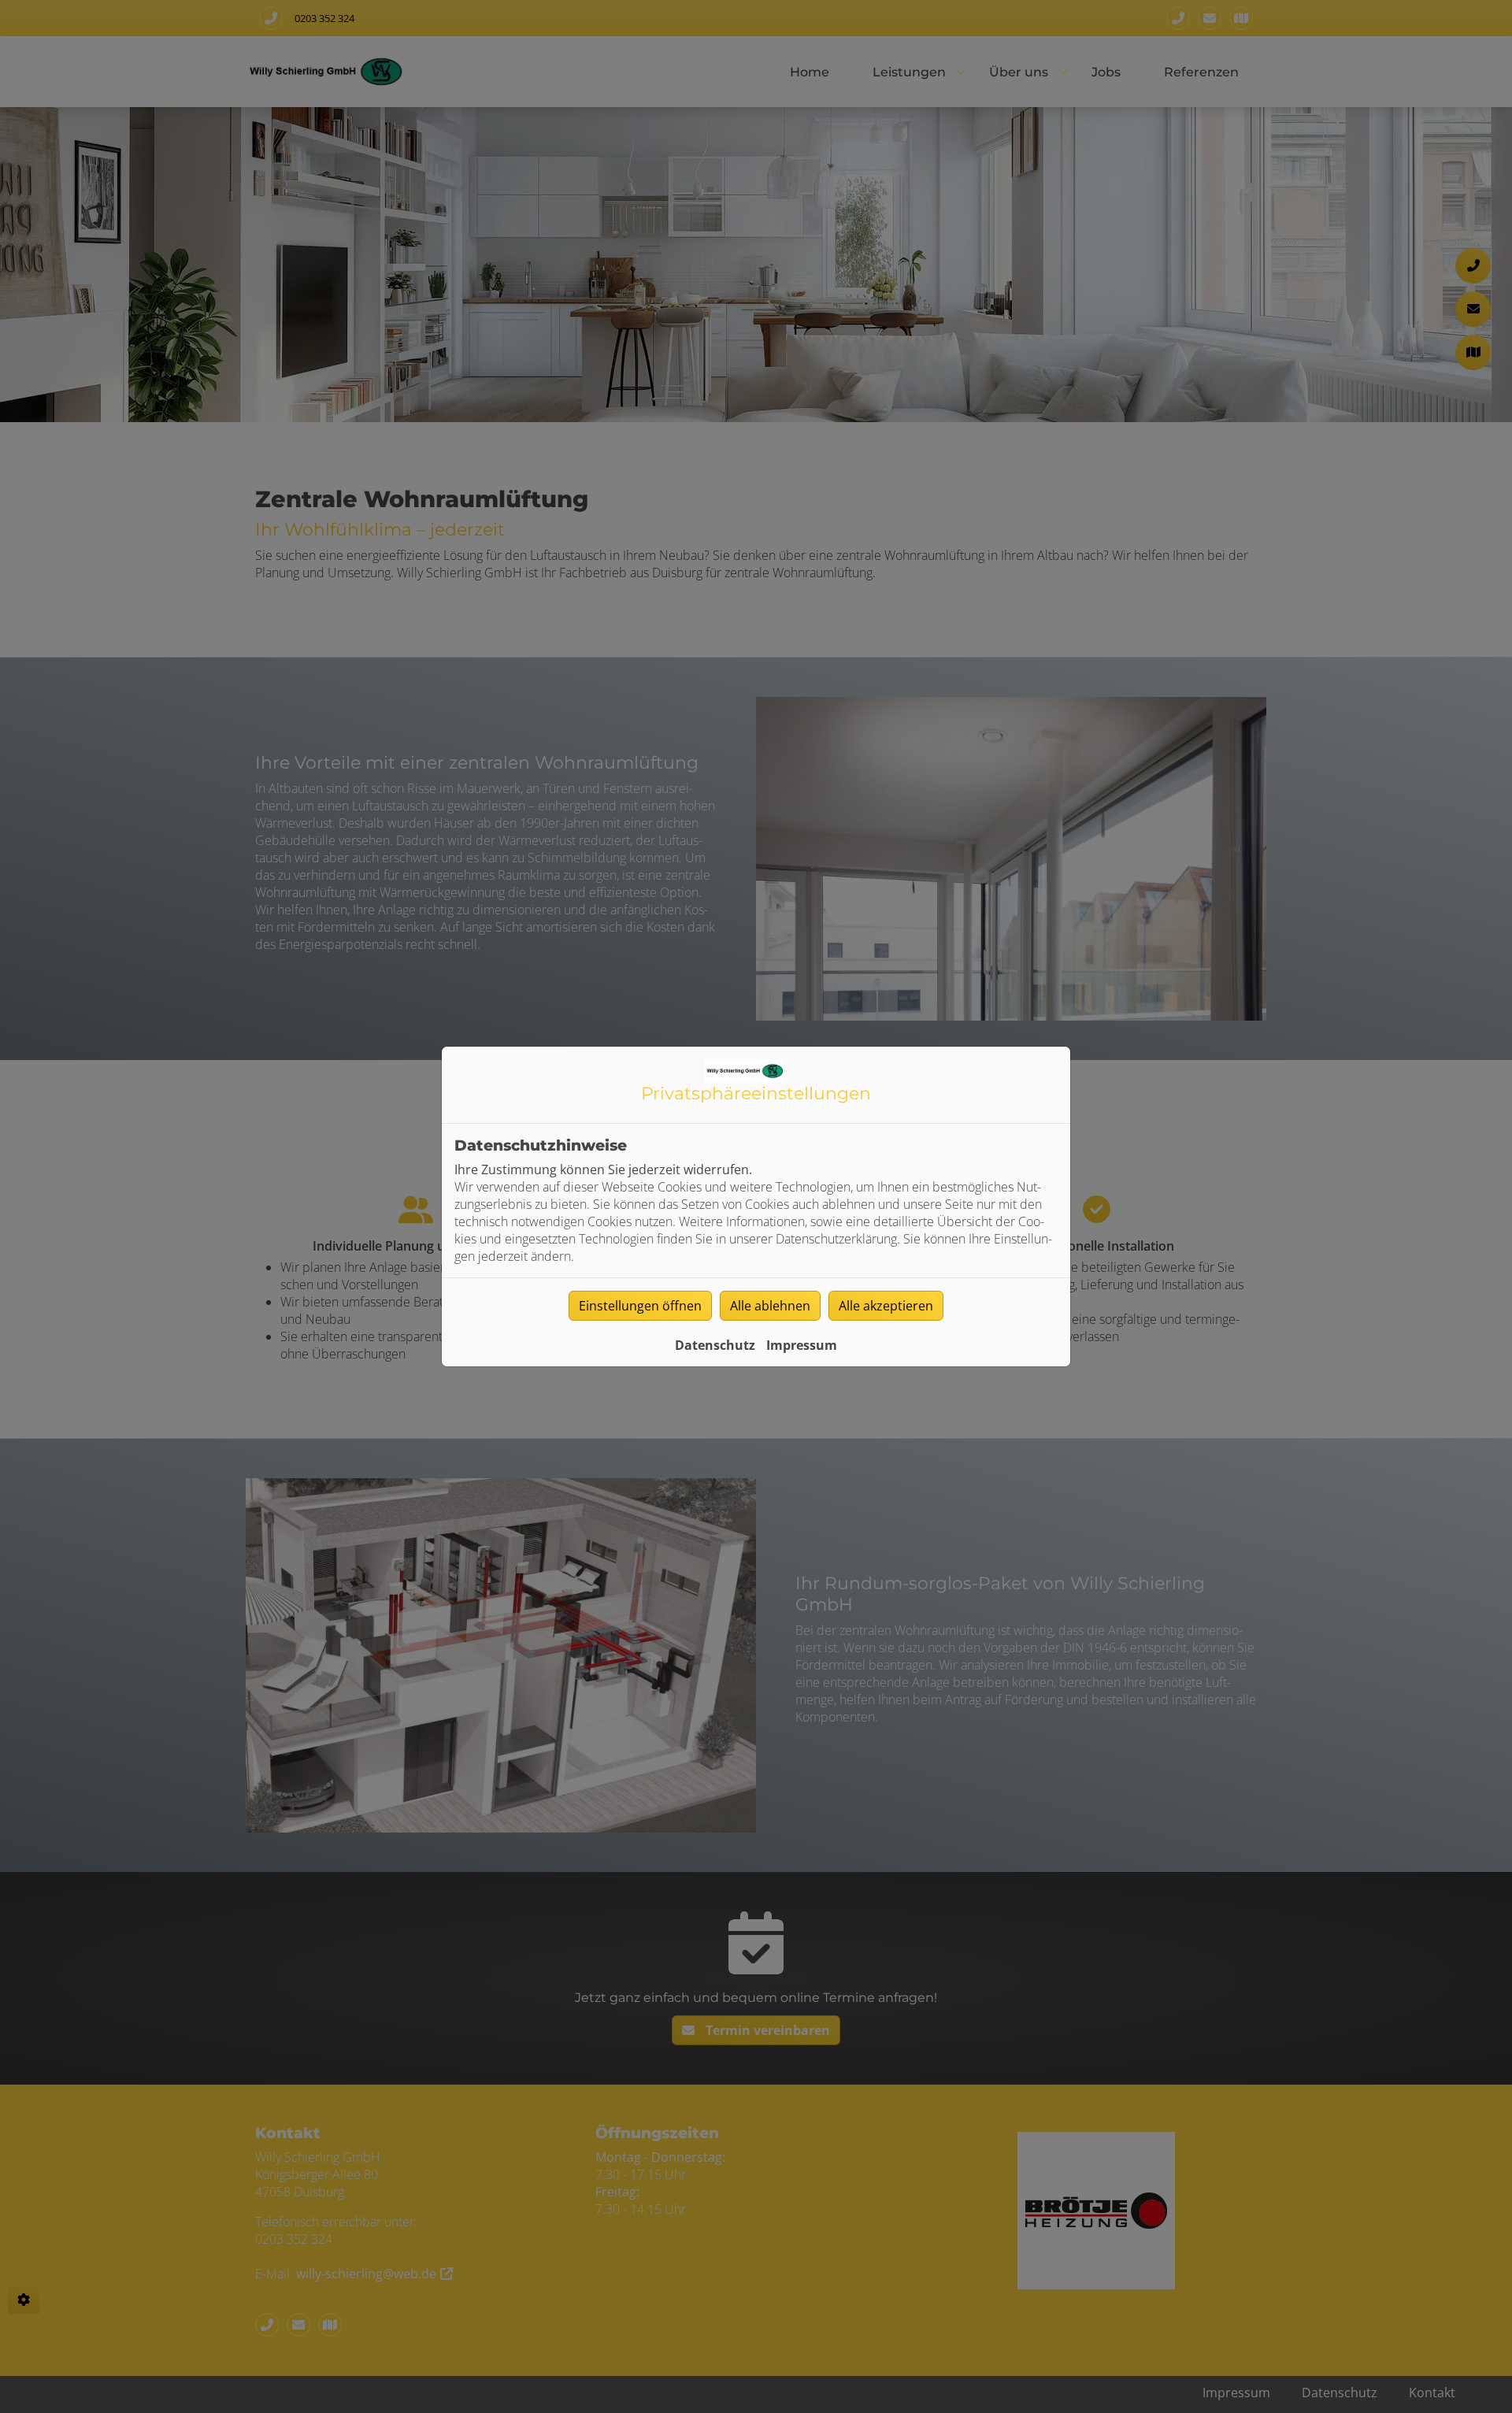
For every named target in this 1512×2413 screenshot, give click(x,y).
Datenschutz (715, 1345)
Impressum (802, 1345)
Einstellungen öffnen (640, 1306)
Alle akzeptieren (886, 1306)
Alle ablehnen (770, 1306)
